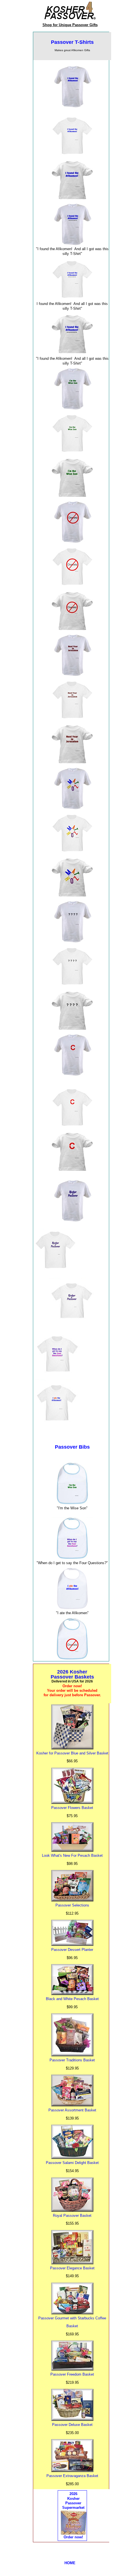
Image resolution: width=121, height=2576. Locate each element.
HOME (70, 2563)
